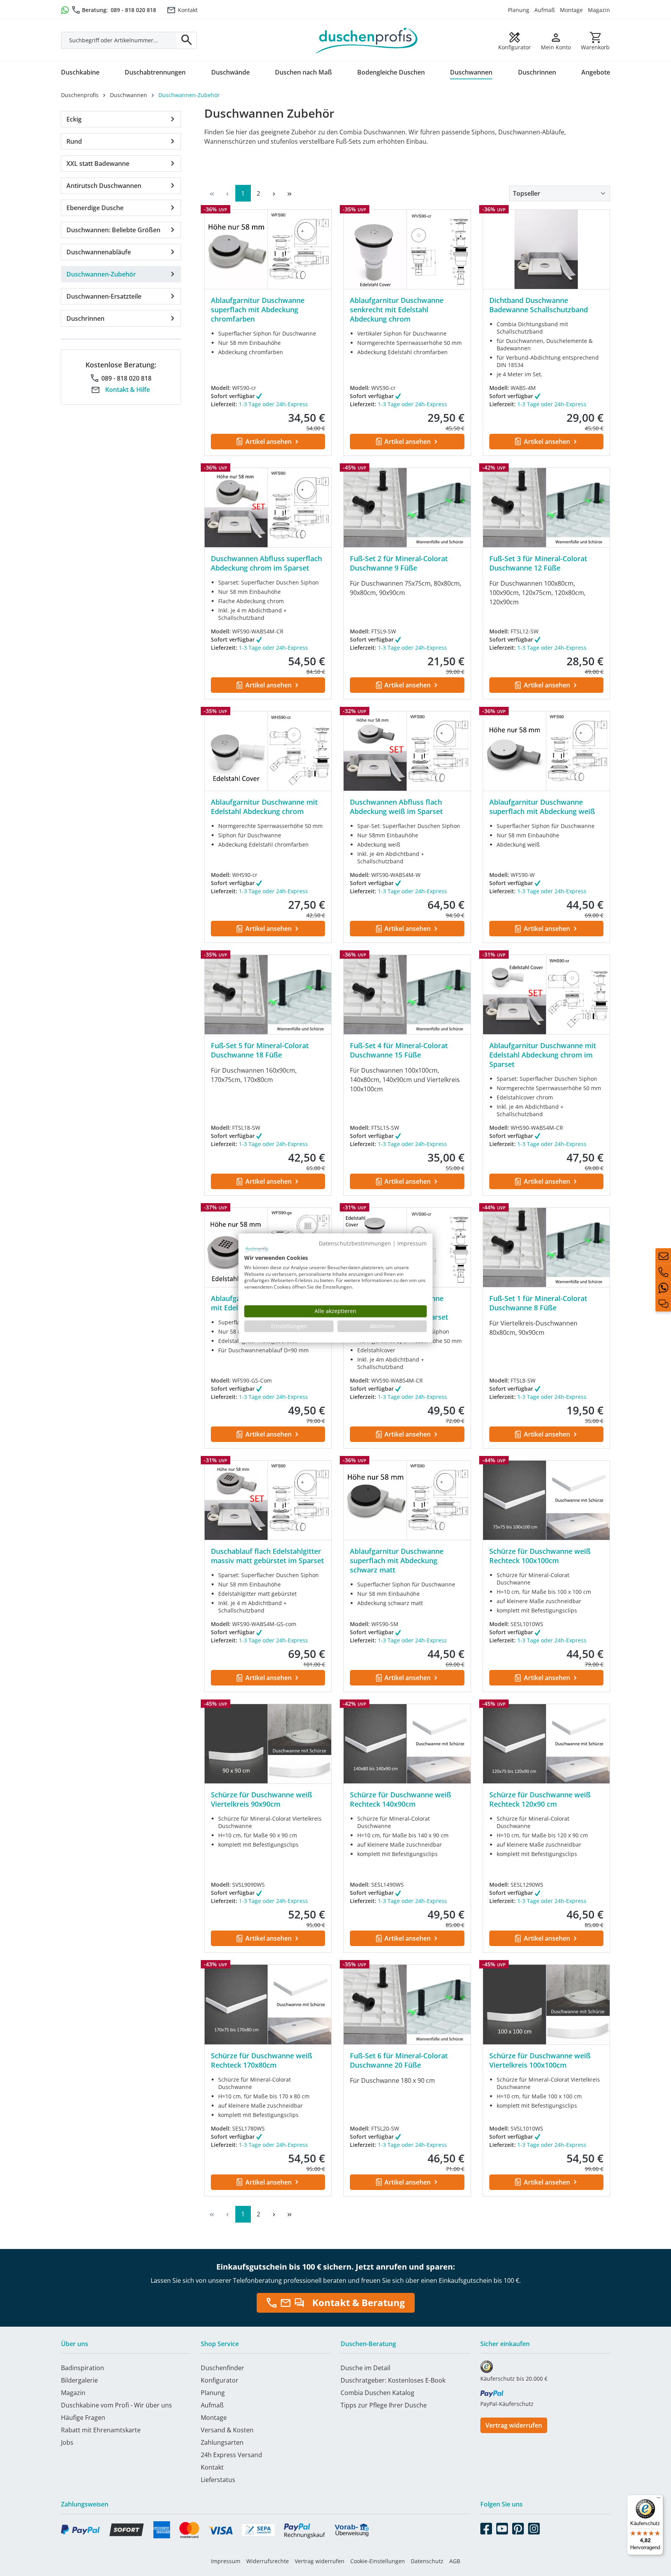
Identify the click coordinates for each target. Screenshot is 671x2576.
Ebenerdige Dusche (95, 208)
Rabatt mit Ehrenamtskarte (101, 2430)
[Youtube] (502, 2527)
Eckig (74, 119)
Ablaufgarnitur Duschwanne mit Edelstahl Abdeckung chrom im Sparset (543, 1055)
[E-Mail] (663, 1256)
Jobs (67, 2442)
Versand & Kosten (227, 2430)
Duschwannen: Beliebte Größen (113, 230)
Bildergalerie (79, 2380)
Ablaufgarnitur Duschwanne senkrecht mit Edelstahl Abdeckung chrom (397, 310)
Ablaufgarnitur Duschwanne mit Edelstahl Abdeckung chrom (264, 807)
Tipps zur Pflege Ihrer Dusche (384, 2405)
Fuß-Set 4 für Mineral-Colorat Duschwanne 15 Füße (399, 1050)
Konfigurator (220, 2380)
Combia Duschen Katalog (377, 2393)
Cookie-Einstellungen (378, 2561)
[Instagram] (534, 2527)
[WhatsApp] (663, 1288)
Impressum (226, 2561)
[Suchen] (187, 40)
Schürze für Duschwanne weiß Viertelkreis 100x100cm (540, 2060)
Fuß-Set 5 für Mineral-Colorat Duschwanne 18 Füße (260, 1050)
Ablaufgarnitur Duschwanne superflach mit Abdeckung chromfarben (258, 310)
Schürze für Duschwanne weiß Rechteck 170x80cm (262, 2060)
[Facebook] (486, 2527)
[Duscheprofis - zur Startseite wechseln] (367, 40)
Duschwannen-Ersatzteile (104, 296)
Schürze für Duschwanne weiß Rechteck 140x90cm (401, 1799)
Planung (519, 10)
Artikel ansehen (269, 442)
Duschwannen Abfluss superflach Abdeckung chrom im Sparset (266, 563)
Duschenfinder (223, 2368)
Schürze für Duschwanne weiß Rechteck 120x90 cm (540, 1799)
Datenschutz (427, 2561)
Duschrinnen (85, 318)
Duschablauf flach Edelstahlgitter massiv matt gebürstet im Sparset (267, 1556)
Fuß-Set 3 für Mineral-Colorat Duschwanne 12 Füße (538, 563)
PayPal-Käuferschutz (507, 2404)
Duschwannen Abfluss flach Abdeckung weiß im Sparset (396, 807)
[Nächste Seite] (274, 193)
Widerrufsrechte (268, 2561)
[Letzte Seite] (290, 193)
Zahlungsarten (222, 2442)
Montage (571, 10)
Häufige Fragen (83, 2418)
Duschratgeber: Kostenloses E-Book (393, 2380)
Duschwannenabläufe (99, 252)
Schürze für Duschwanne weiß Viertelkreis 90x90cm (262, 1799)
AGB (455, 2561)
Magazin (599, 10)
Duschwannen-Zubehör (101, 274)
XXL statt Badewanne (98, 164)
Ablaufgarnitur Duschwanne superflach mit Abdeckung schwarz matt (397, 1560)
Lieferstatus (218, 2480)
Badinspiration (83, 2368)
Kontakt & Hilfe (128, 390)
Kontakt (188, 10)
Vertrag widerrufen (514, 2425)
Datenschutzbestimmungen (355, 1243)
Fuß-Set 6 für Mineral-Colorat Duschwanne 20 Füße (399, 2060)
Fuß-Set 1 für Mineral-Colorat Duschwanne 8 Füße (538, 1303)
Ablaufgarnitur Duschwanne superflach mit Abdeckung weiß (542, 807)
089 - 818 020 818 (133, 10)
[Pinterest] (518, 2527)
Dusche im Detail (365, 2368)
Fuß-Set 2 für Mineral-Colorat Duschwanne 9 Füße (399, 563)
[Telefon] (663, 1272)
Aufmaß (545, 10)
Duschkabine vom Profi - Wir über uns (116, 2405)
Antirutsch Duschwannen (104, 186)
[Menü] (659, 2499)
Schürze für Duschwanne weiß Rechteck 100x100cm (540, 1556)
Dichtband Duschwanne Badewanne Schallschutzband (539, 305)
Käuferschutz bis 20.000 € (514, 2379)
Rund (74, 141)
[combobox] (119, 40)
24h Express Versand (231, 2455)
